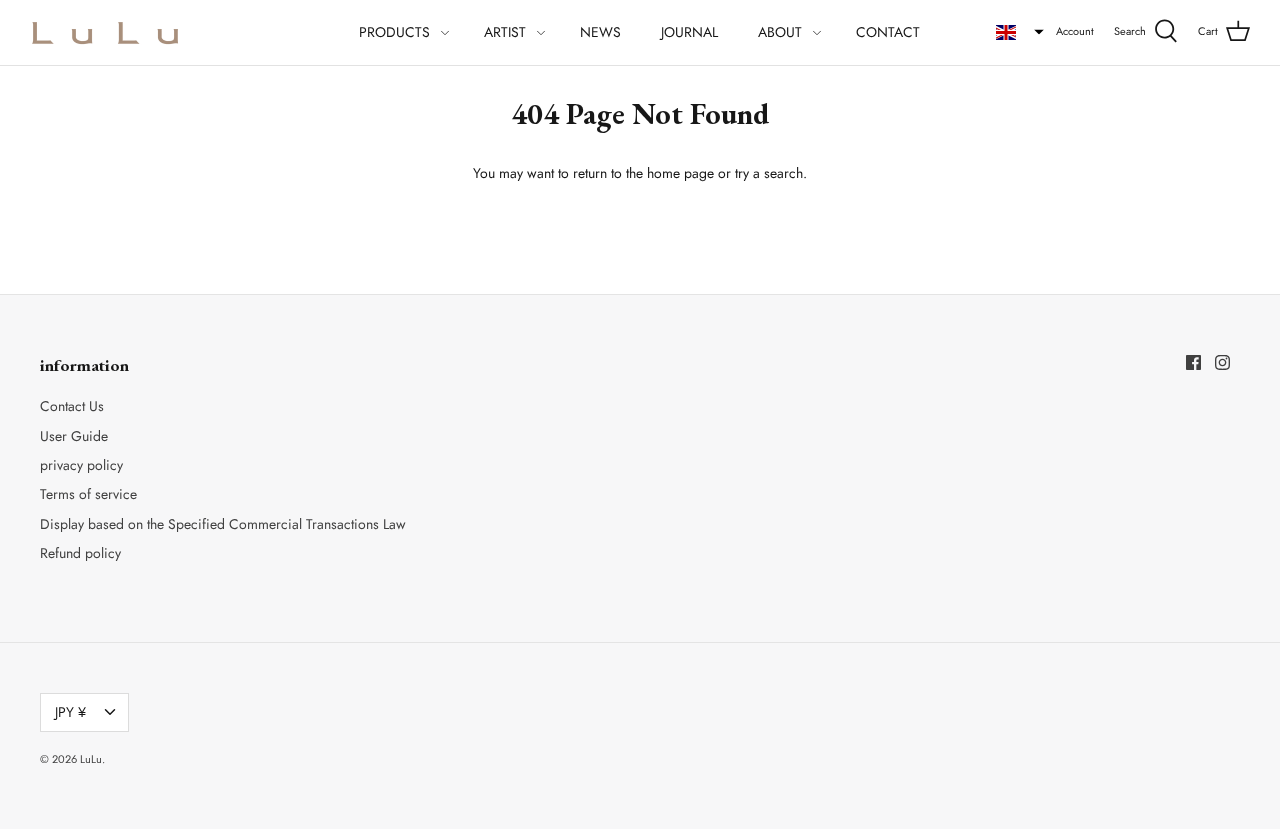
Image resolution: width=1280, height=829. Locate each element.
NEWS (600, 32)
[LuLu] (105, 32)
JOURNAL (689, 32)
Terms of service (88, 494)
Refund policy (80, 553)
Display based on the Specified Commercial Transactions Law (223, 524)
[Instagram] (1222, 362)
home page (680, 173)
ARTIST (505, 32)
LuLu (91, 759)
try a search (769, 173)
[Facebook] (1193, 362)
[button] (1020, 32)
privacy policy (81, 465)
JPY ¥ (70, 712)
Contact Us (72, 406)
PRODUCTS (394, 32)
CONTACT (888, 32)
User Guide (74, 436)
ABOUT (780, 32)
